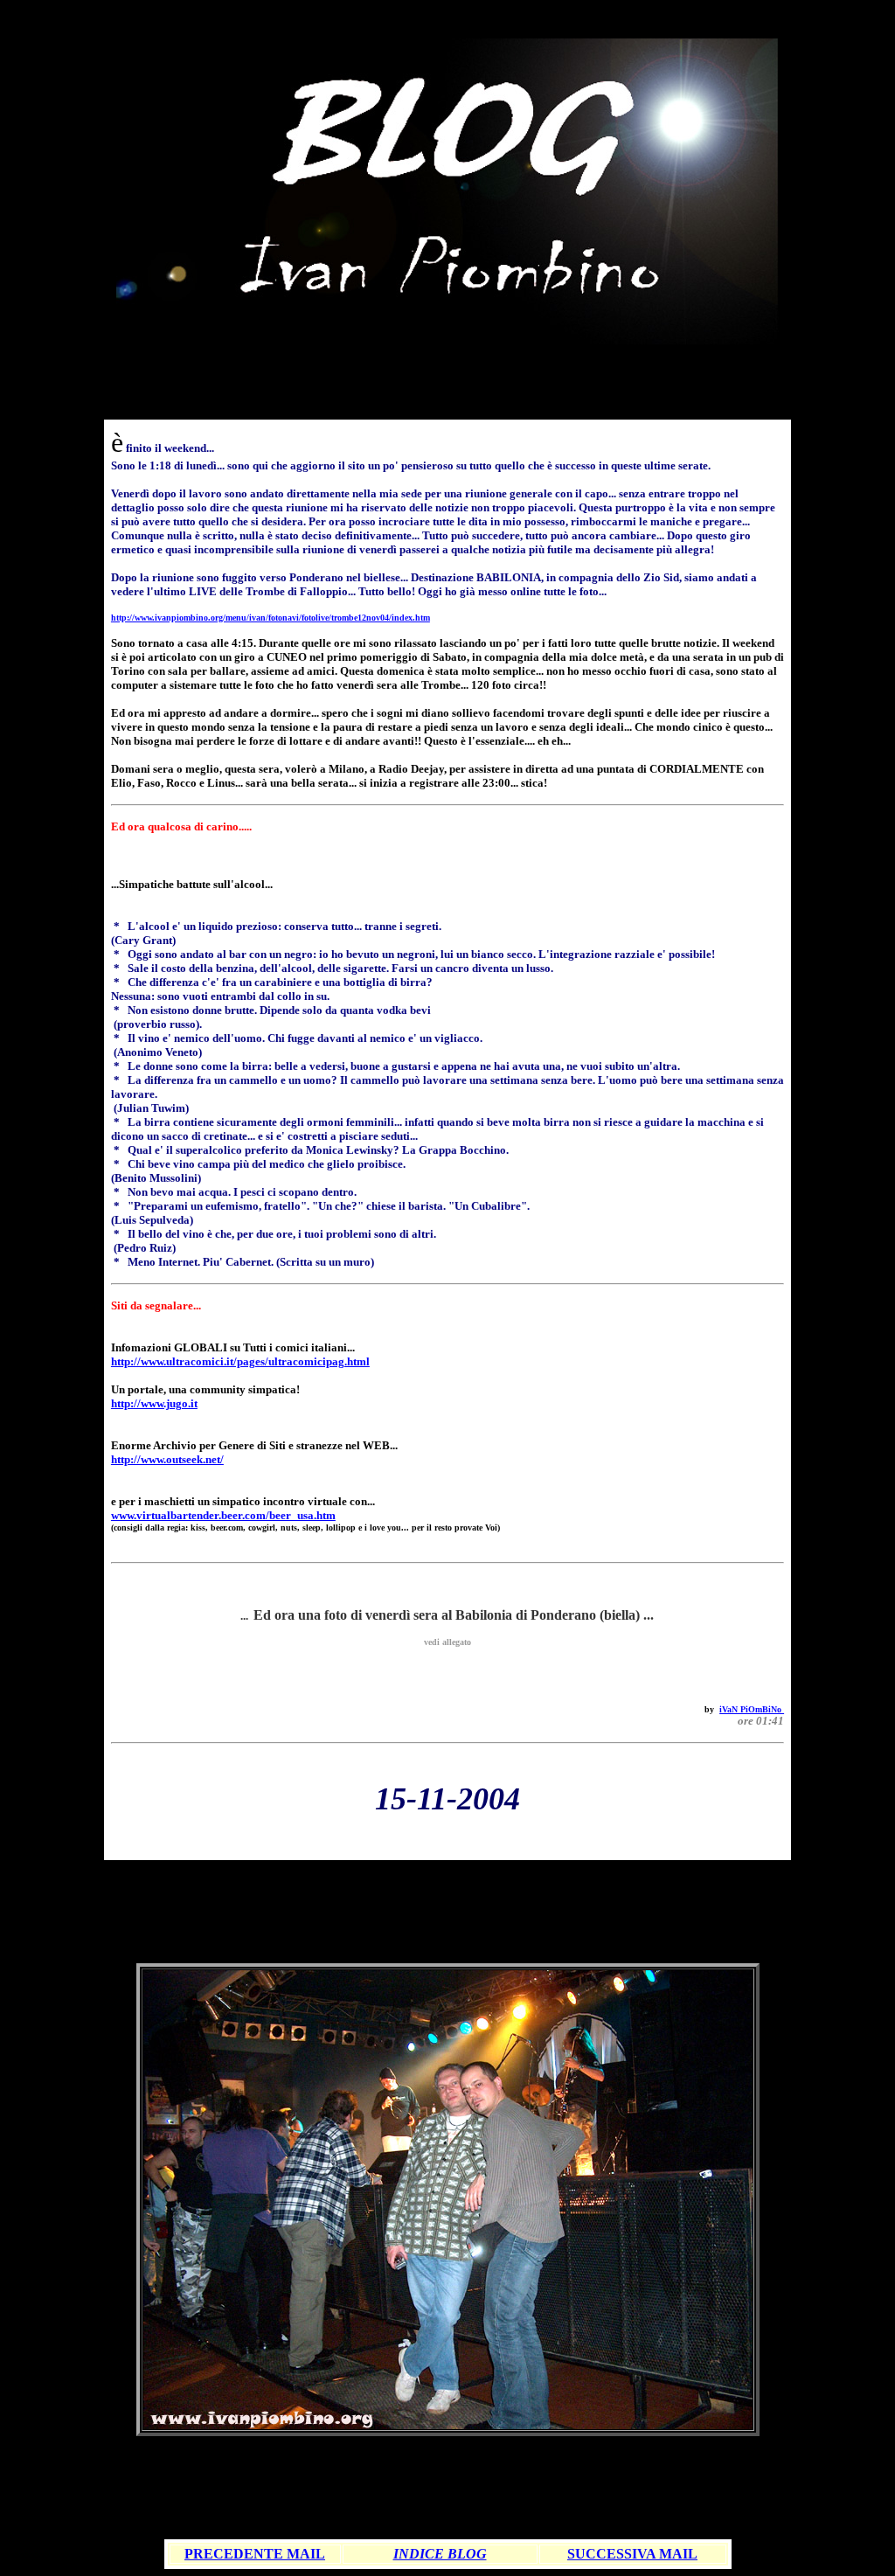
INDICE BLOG (440, 2554)
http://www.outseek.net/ (167, 1459)
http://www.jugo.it (154, 1403)
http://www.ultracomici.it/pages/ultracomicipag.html (240, 1361)
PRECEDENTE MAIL (255, 2554)
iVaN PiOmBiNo (752, 1709)
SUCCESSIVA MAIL (632, 2554)
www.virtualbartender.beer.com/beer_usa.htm (223, 1515)
